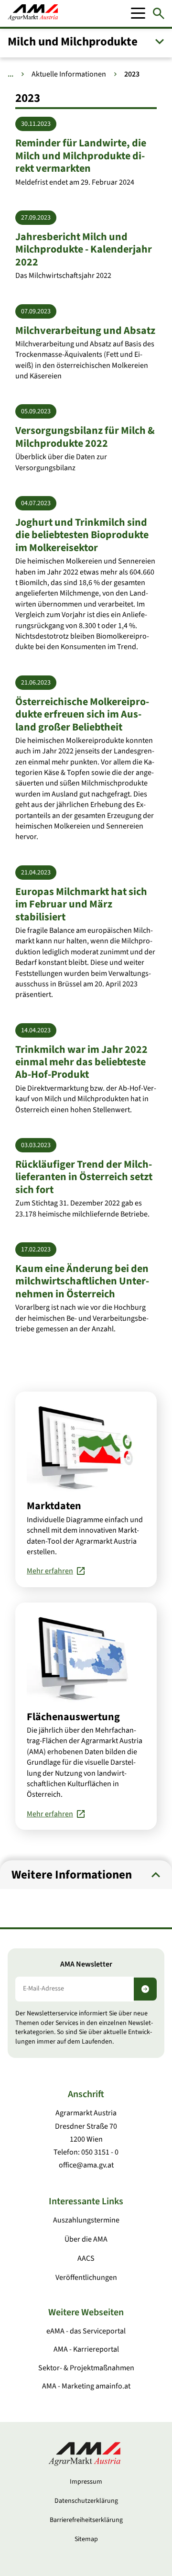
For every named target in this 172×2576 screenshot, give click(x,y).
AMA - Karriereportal (86, 2349)
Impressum (86, 2482)
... (11, 74)
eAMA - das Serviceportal (86, 2331)
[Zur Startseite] (33, 13)
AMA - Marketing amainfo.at (86, 2386)
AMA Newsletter (86, 1964)
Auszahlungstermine (86, 2220)
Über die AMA (86, 2239)
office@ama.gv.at (86, 2165)
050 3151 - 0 (100, 2152)
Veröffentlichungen (86, 2277)
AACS (86, 2258)
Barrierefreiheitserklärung (86, 2520)
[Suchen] (159, 13)
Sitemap (86, 2539)
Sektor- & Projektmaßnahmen (86, 2368)
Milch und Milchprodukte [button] (73, 42)
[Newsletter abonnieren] (145, 1989)
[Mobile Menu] (138, 13)
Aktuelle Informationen (69, 74)
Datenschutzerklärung (86, 2501)
